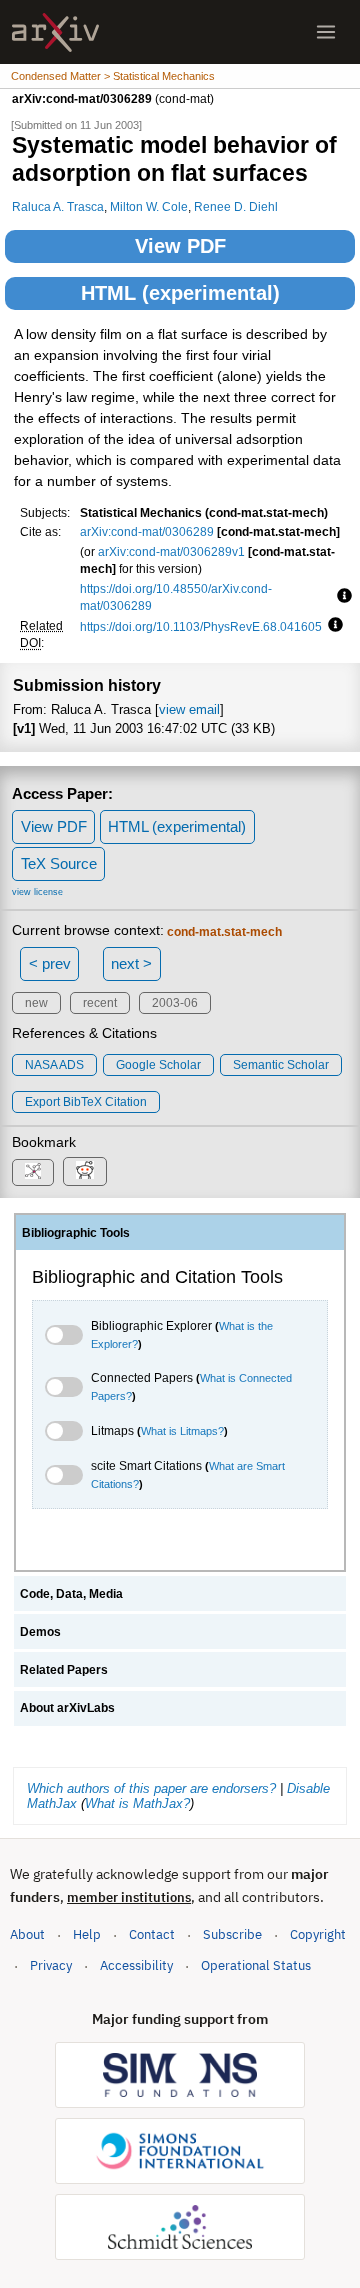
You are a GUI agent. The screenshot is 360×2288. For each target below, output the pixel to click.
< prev (50, 963)
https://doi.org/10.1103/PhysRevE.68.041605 (201, 626)
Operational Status (256, 1965)
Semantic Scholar (281, 1065)
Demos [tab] (40, 1632)
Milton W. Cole (149, 206)
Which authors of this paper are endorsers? (151, 1788)
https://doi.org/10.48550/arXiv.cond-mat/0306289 (176, 597)
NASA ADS (54, 1065)
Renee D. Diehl (236, 206)
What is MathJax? (137, 1803)
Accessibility (136, 1965)
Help (87, 1934)
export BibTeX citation (86, 1102)
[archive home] (55, 32)
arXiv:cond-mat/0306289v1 (171, 551)
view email (189, 709)
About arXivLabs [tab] (67, 1708)
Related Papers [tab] (64, 1670)
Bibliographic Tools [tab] (76, 1233)
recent (100, 1003)
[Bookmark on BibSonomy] (33, 1172)
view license (37, 892)
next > (131, 963)
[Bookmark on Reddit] (85, 1171)
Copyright (318, 1934)
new (36, 1003)
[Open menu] (326, 32)
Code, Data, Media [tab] (71, 1594)
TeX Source (59, 863)
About (27, 1934)
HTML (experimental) (180, 293)
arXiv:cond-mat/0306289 (147, 531)
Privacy (51, 1965)
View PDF (180, 246)
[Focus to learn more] (341, 597)
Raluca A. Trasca (58, 206)
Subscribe (232, 1934)
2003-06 (175, 1003)
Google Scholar (158, 1065)
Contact (152, 1934)
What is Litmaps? (182, 1431)
